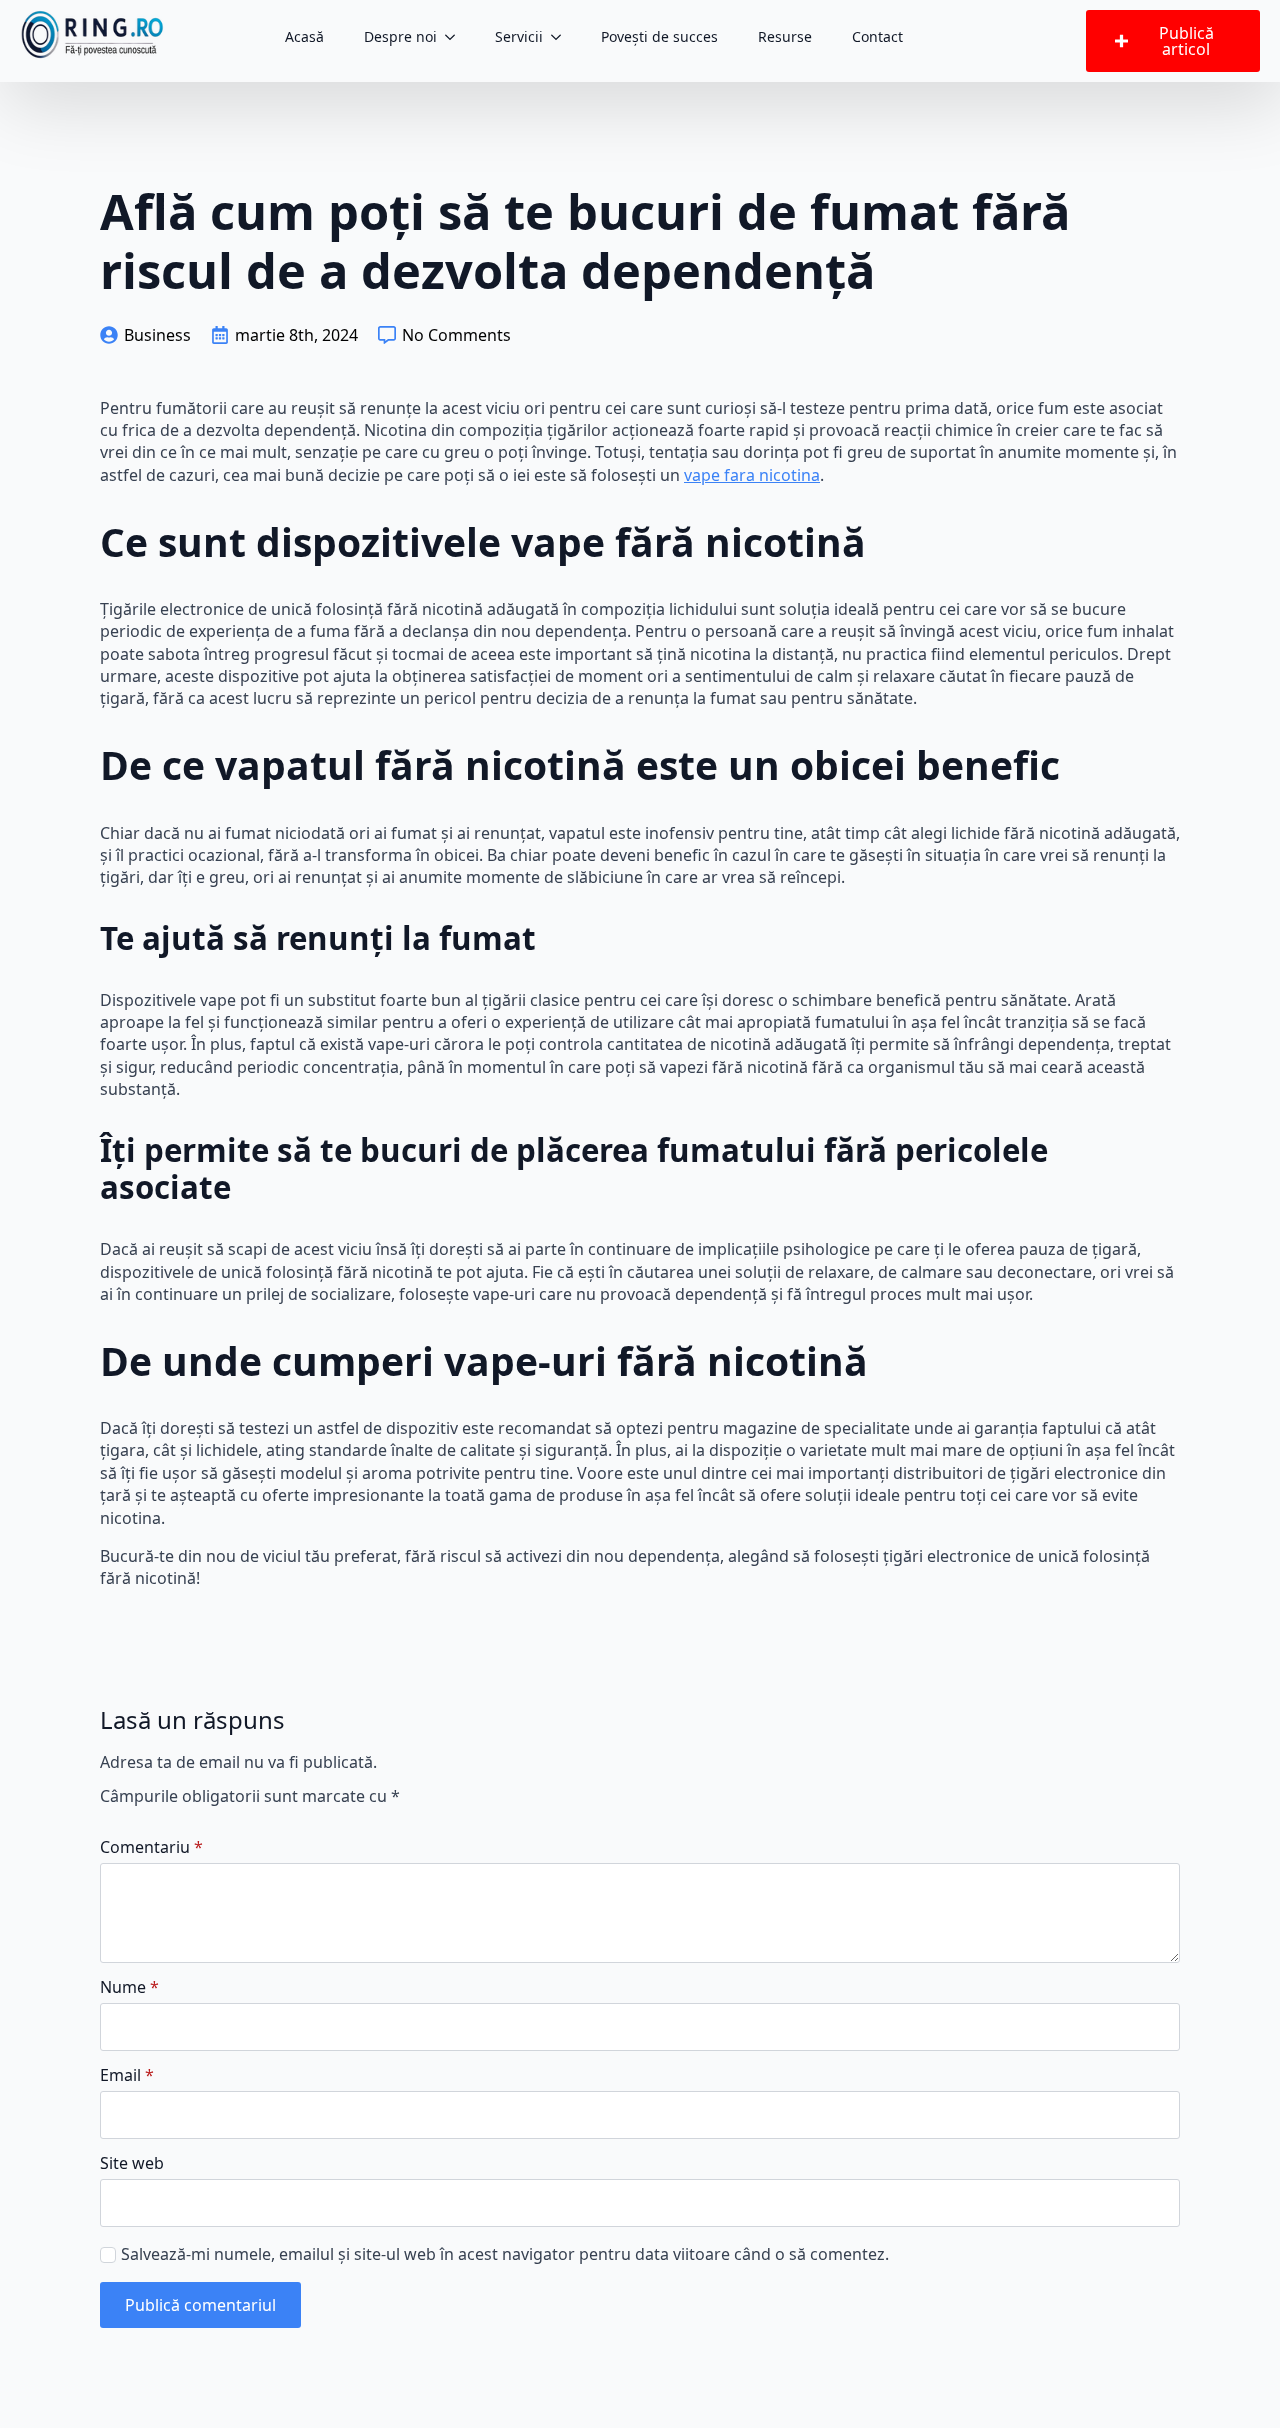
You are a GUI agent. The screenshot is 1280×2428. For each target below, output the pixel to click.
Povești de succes (659, 36)
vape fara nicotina (752, 475)
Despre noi (400, 36)
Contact (877, 36)
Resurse (785, 36)
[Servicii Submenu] (562, 37)
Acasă (304, 36)
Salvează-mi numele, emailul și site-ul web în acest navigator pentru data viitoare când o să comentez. (505, 2254)
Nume (129, 1987)
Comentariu (151, 1847)
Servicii (519, 36)
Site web (132, 2163)
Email (127, 2075)
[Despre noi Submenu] (456, 37)
